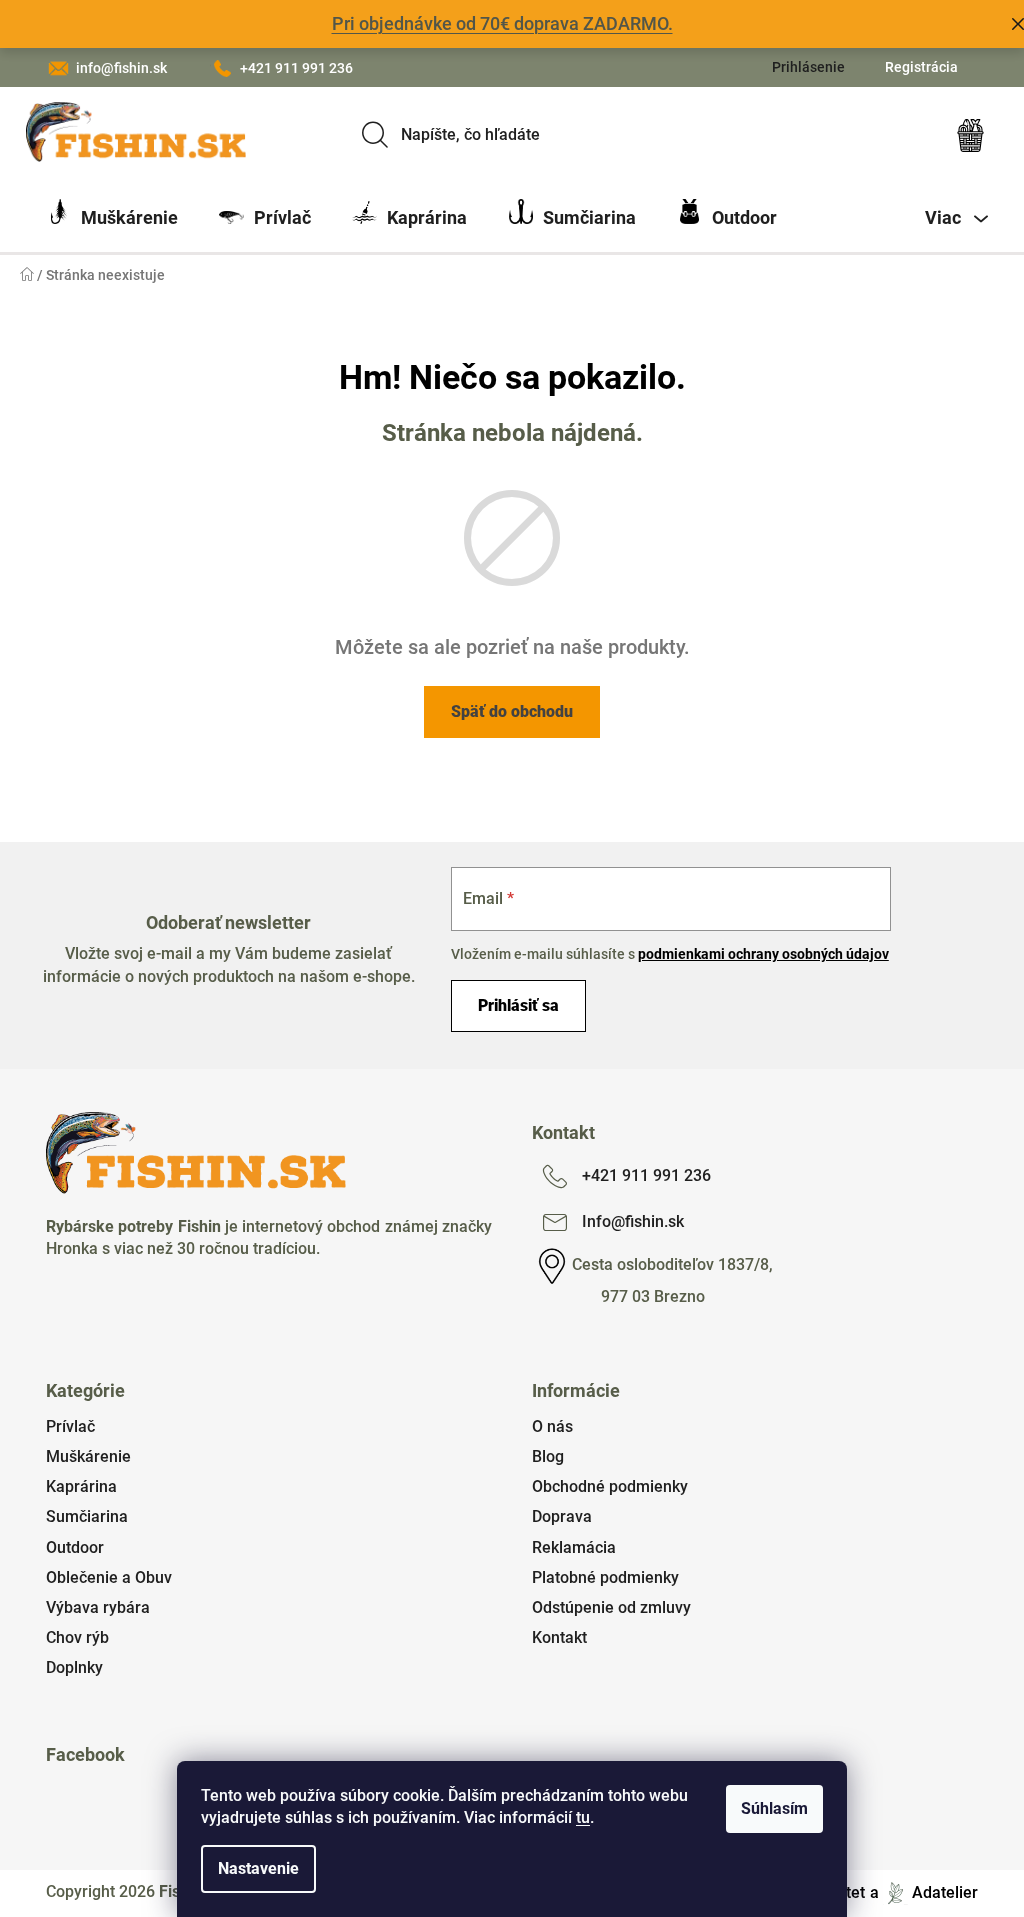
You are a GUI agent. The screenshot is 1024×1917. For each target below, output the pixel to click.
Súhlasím (774, 1808)
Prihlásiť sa (518, 1005)
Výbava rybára (98, 1607)
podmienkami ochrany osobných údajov (763, 954)
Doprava (562, 1516)
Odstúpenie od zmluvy (611, 1607)
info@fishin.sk (121, 68)
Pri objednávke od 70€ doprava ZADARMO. (502, 23)
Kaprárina (81, 1486)
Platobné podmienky (605, 1577)
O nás (552, 1426)
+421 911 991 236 (296, 68)
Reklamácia (574, 1547)
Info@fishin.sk (633, 1221)
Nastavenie (258, 1868)
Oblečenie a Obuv (109, 1577)
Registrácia (921, 67)
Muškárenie (88, 1456)
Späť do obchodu (512, 711)
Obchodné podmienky (610, 1486)
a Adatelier (924, 1892)
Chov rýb (77, 1637)
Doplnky (74, 1667)
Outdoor (75, 1547)
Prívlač (70, 1426)
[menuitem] (112, 218)
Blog (548, 1456)
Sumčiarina (87, 1516)
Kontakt (559, 1637)
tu (583, 1817)
